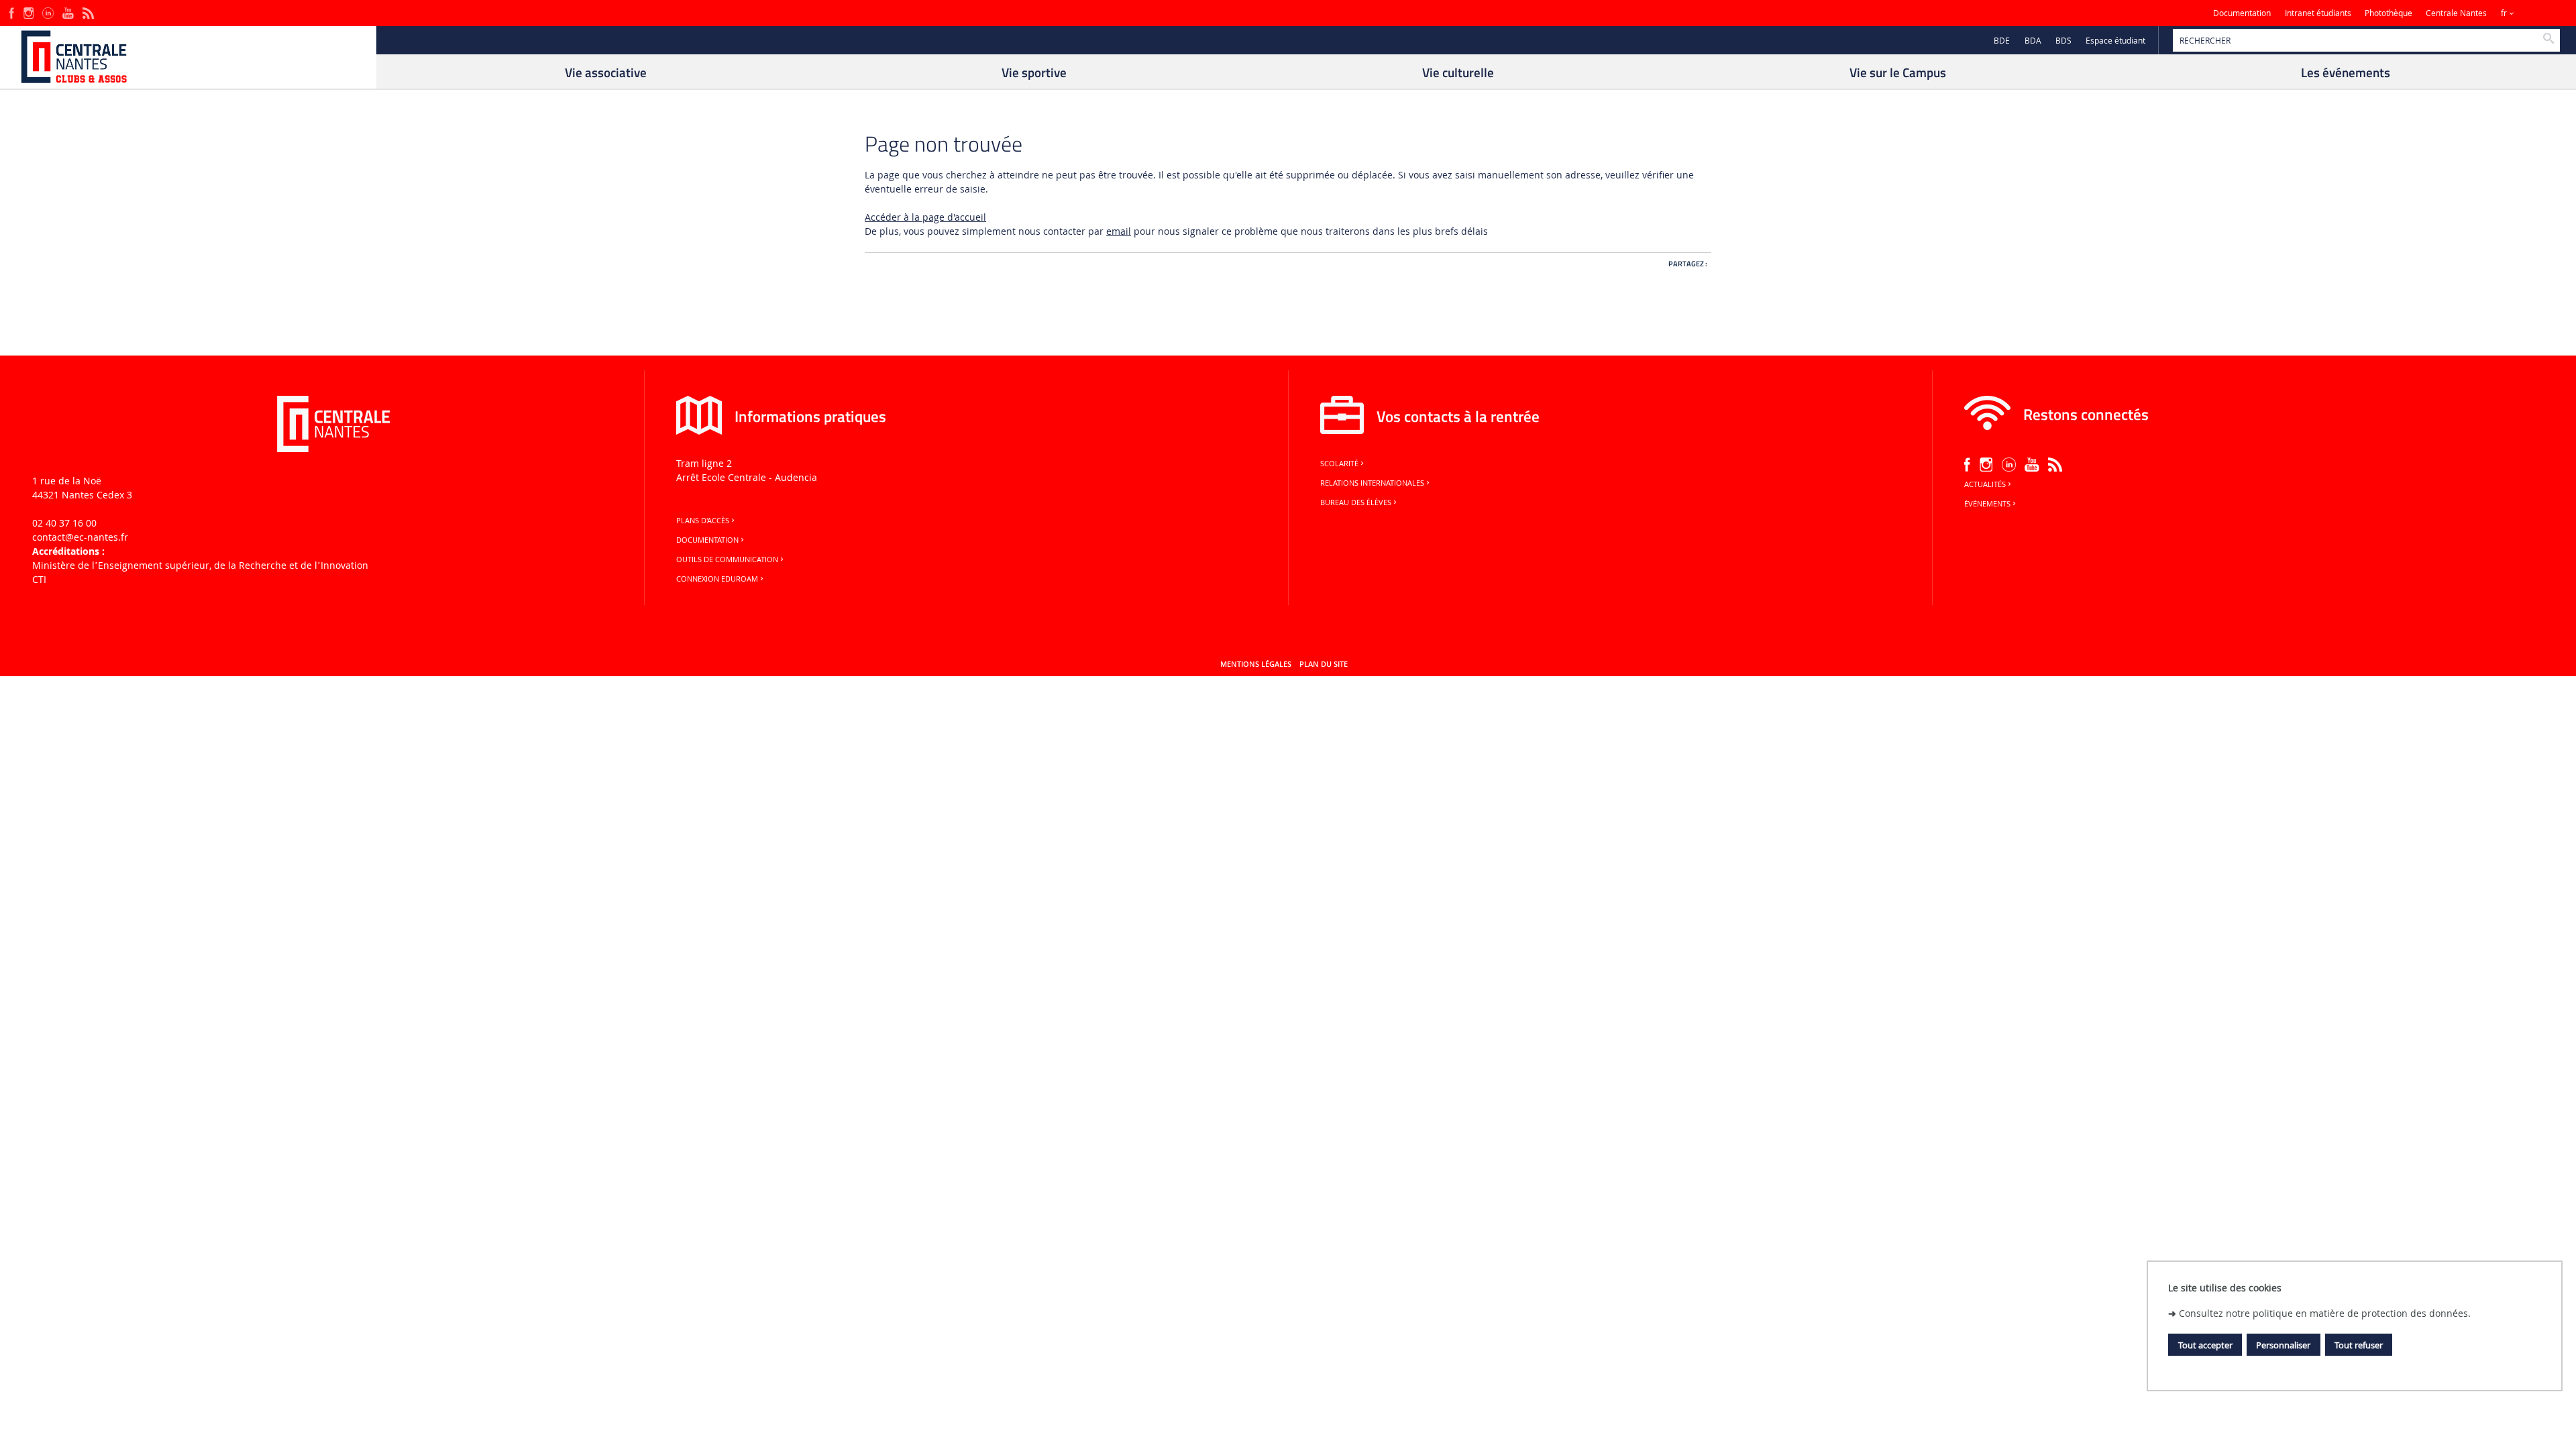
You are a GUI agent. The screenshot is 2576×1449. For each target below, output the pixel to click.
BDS (2063, 41)
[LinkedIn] (48, 12)
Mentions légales (1256, 664)
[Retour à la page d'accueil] (188, 57)
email (1119, 231)
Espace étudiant (2115, 41)
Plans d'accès (703, 521)
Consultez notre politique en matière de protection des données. (2325, 1313)
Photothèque (2389, 13)
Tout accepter (2205, 1345)
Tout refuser (2359, 1345)
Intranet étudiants (2318, 13)
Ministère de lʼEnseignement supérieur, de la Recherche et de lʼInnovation (200, 565)
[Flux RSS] (88, 12)
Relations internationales (1372, 483)
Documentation (2242, 13)
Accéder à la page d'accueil (925, 217)
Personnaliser (2283, 1345)
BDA (2033, 41)
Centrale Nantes (2456, 13)
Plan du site (1324, 664)
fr (2504, 13)
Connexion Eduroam (717, 579)
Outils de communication (727, 559)
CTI (39, 579)
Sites (2539, 13)
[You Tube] (68, 12)
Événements (1987, 504)
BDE (2002, 41)
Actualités (1985, 484)
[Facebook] (12, 12)
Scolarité (1339, 464)
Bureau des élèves (1356, 502)
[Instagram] (29, 12)
